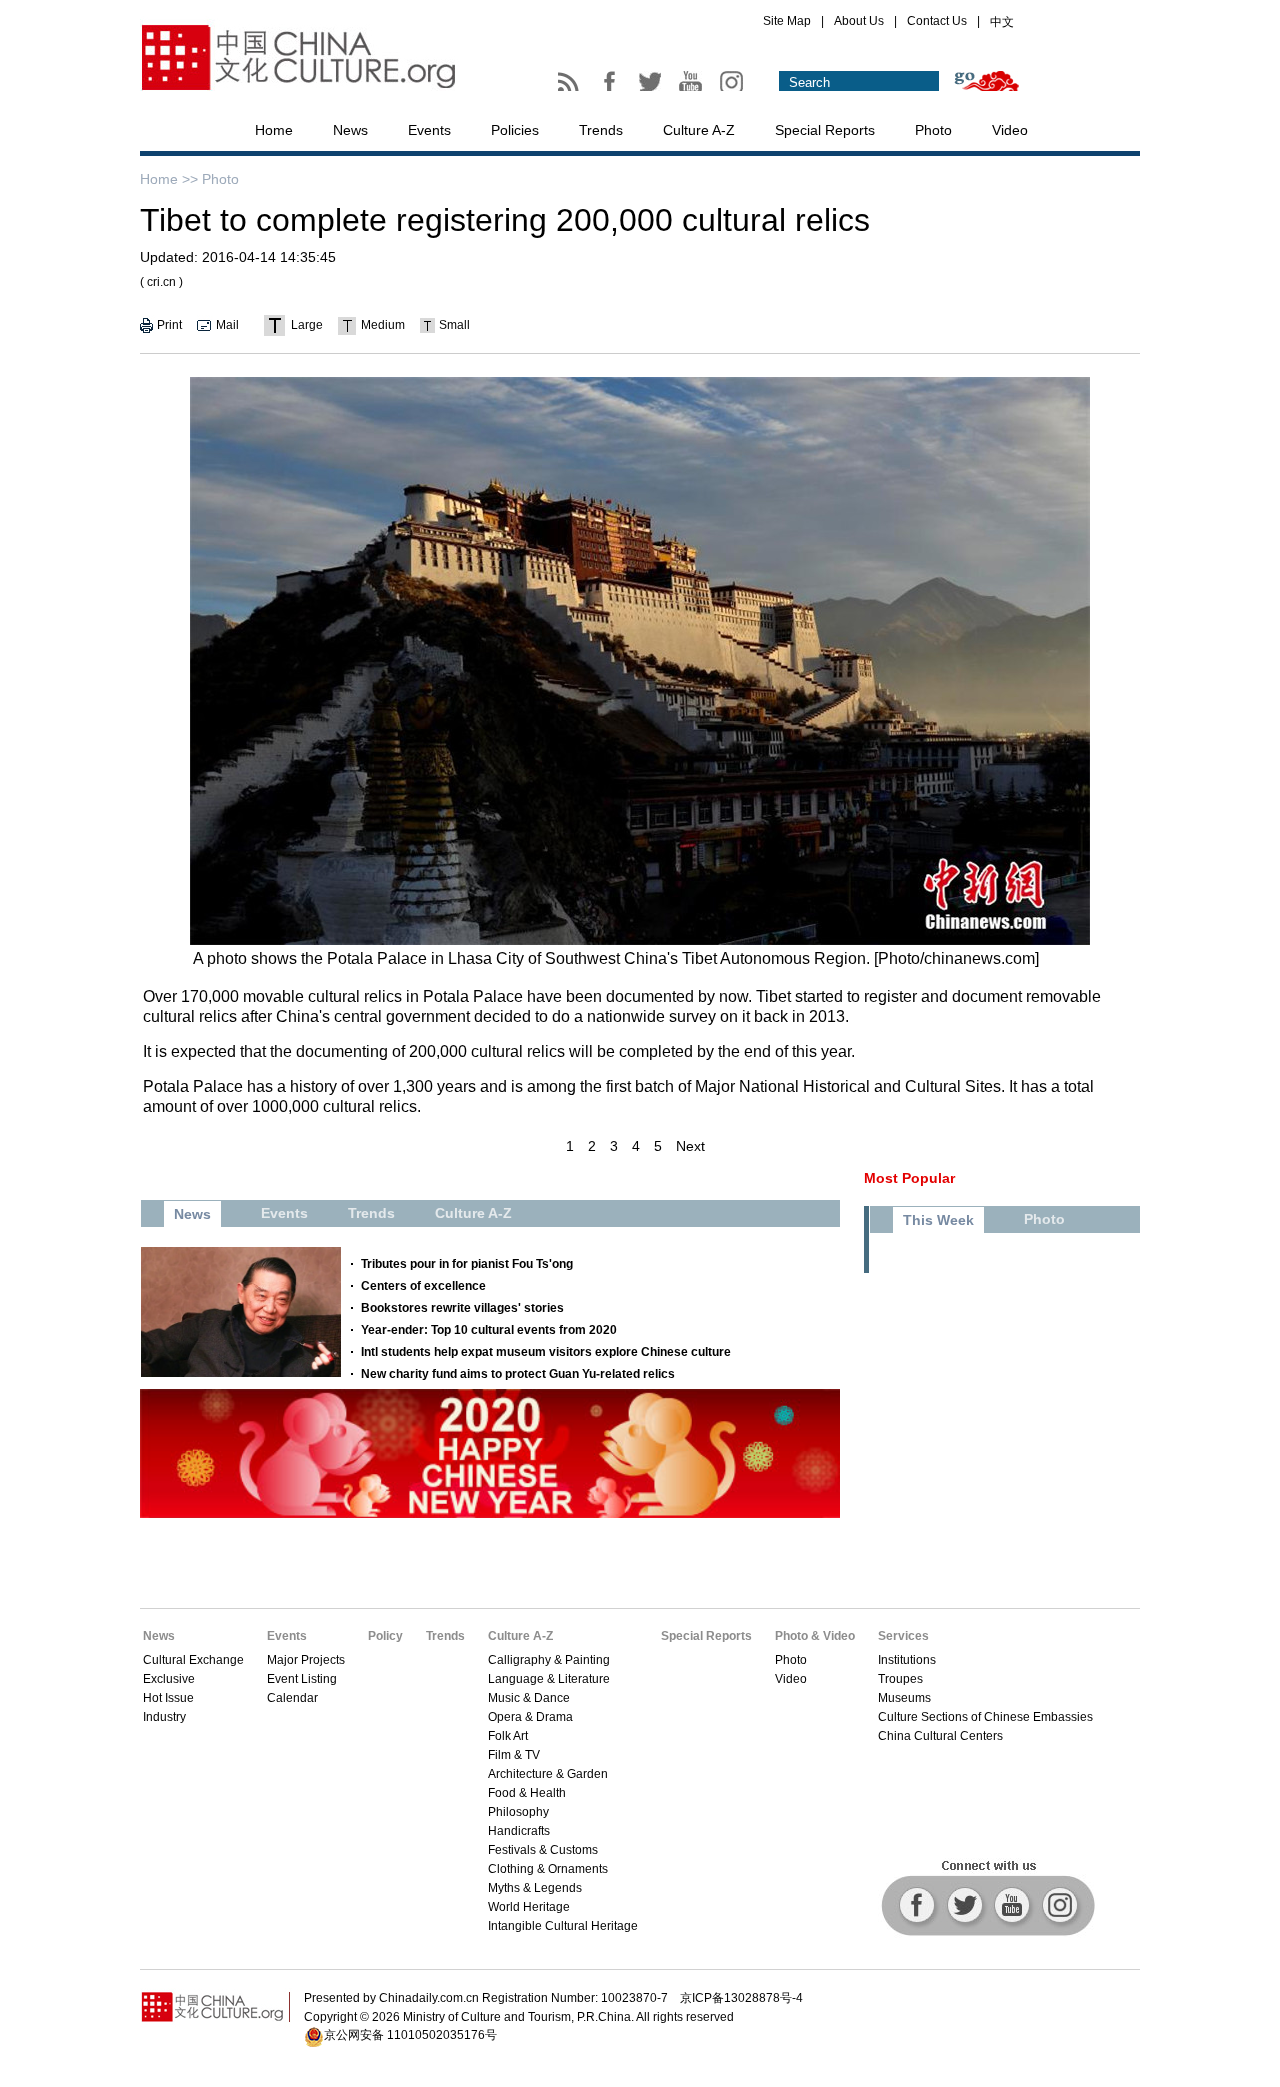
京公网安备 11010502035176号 (410, 2035)
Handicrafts (519, 1831)
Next (690, 1146)
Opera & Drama (530, 1717)
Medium (383, 325)
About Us (859, 21)
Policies (515, 130)
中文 (1002, 22)
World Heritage (529, 1907)
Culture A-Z (699, 130)
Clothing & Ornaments (548, 1869)
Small (454, 325)
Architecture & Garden (548, 1774)
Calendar (292, 1698)
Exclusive (169, 1679)
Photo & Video (815, 1636)
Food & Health (527, 1793)
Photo (933, 130)
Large (307, 325)
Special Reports (825, 130)
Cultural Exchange (193, 1660)
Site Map (787, 21)
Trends (601, 130)
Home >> (169, 179)
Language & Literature (549, 1679)
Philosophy (518, 1812)
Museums (904, 1698)
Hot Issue (168, 1698)
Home (274, 130)
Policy (385, 1636)
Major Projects (306, 1660)
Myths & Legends (535, 1888)
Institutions (907, 1660)
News (350, 130)
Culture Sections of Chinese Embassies (985, 1717)
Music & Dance (529, 1698)
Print (169, 325)
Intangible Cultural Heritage (563, 1926)
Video (1010, 130)
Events (429, 130)
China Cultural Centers (940, 1736)
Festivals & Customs (543, 1850)
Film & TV (514, 1755)
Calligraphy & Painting (549, 1660)
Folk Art (508, 1736)
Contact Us (937, 21)
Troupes (900, 1679)
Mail (227, 325)
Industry (164, 1717)
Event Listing (302, 1679)
